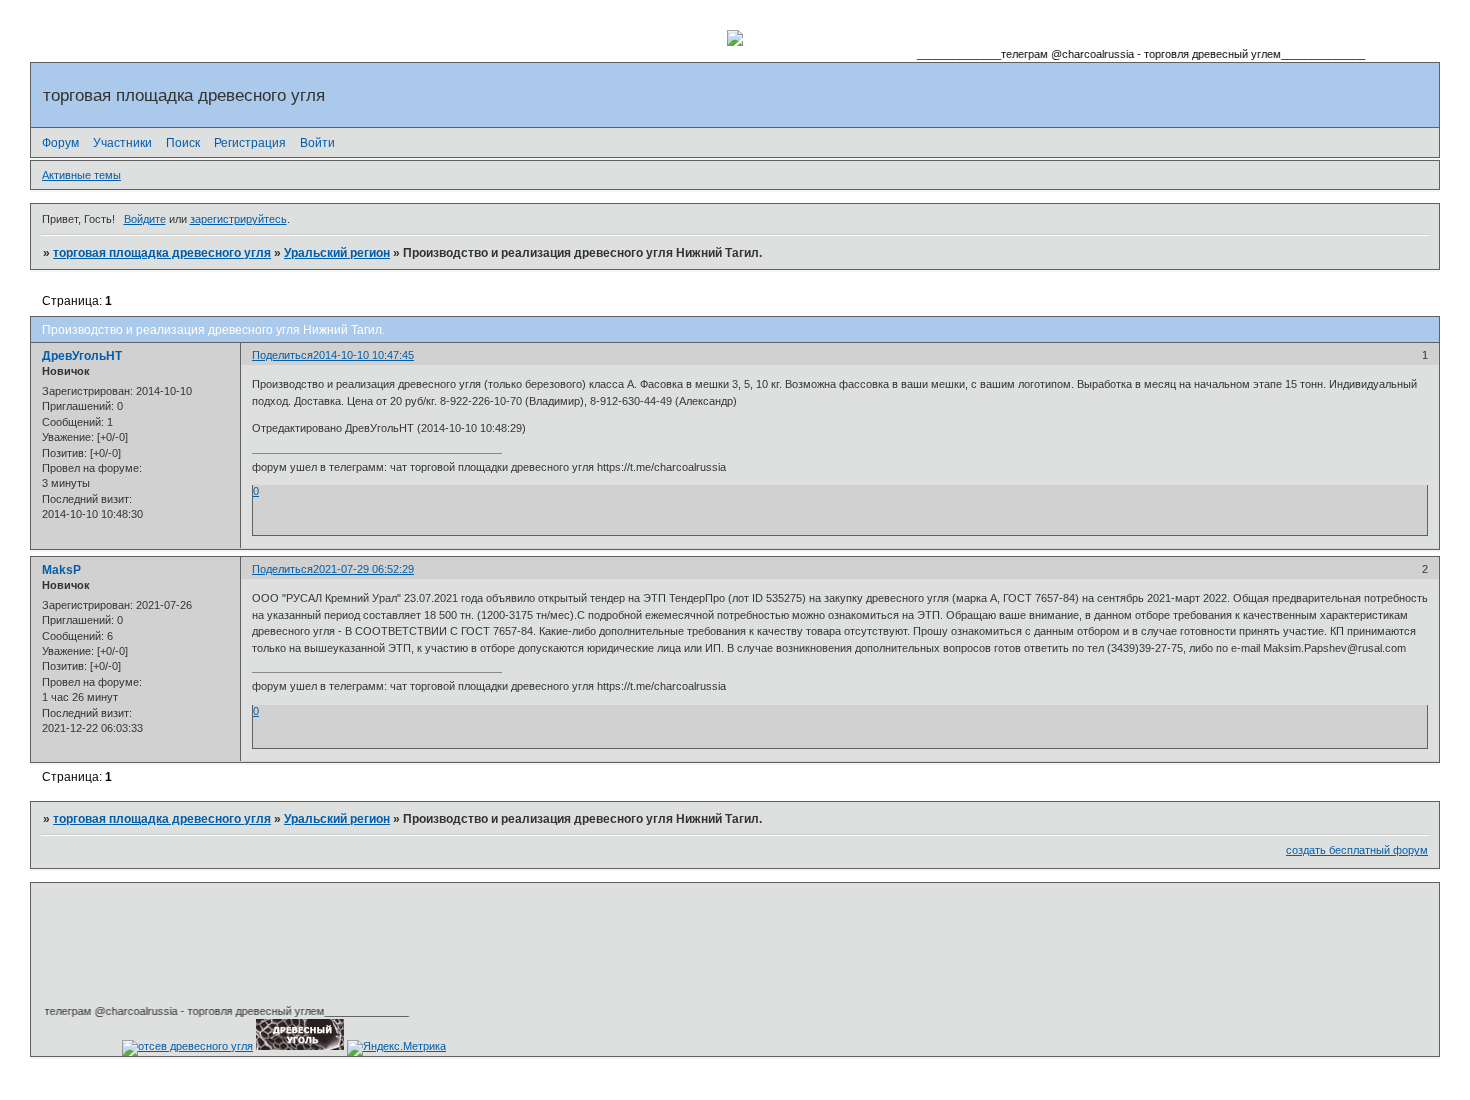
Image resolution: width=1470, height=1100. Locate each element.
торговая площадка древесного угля (162, 253)
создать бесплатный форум (1357, 850)
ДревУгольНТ (82, 356)
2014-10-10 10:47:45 (363, 355)
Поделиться (282, 355)
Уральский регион (337, 253)
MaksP (61, 570)
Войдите (145, 219)
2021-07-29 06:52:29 (363, 569)
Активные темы (81, 175)
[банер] (300, 1046)
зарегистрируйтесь (238, 219)
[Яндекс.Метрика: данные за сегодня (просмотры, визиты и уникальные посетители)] (396, 1048)
